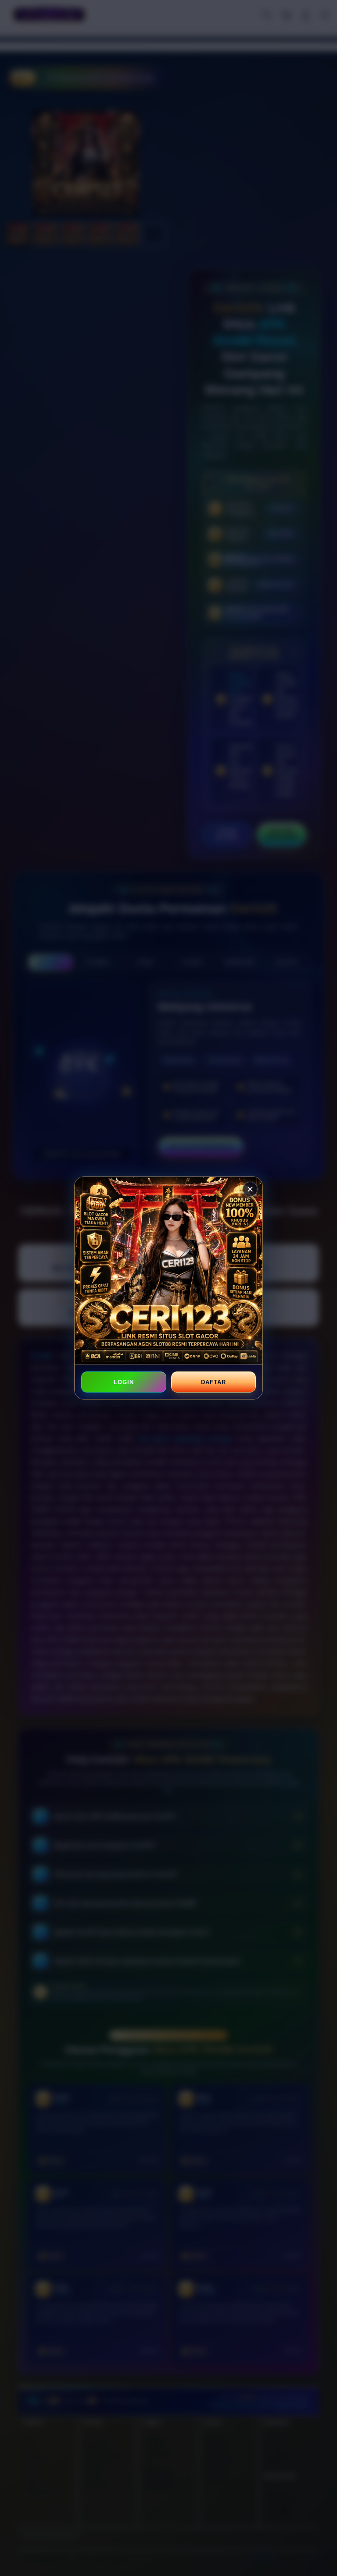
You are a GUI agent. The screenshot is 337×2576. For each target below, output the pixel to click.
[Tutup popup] (250, 1189)
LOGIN (124, 1382)
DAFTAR (213, 1382)
